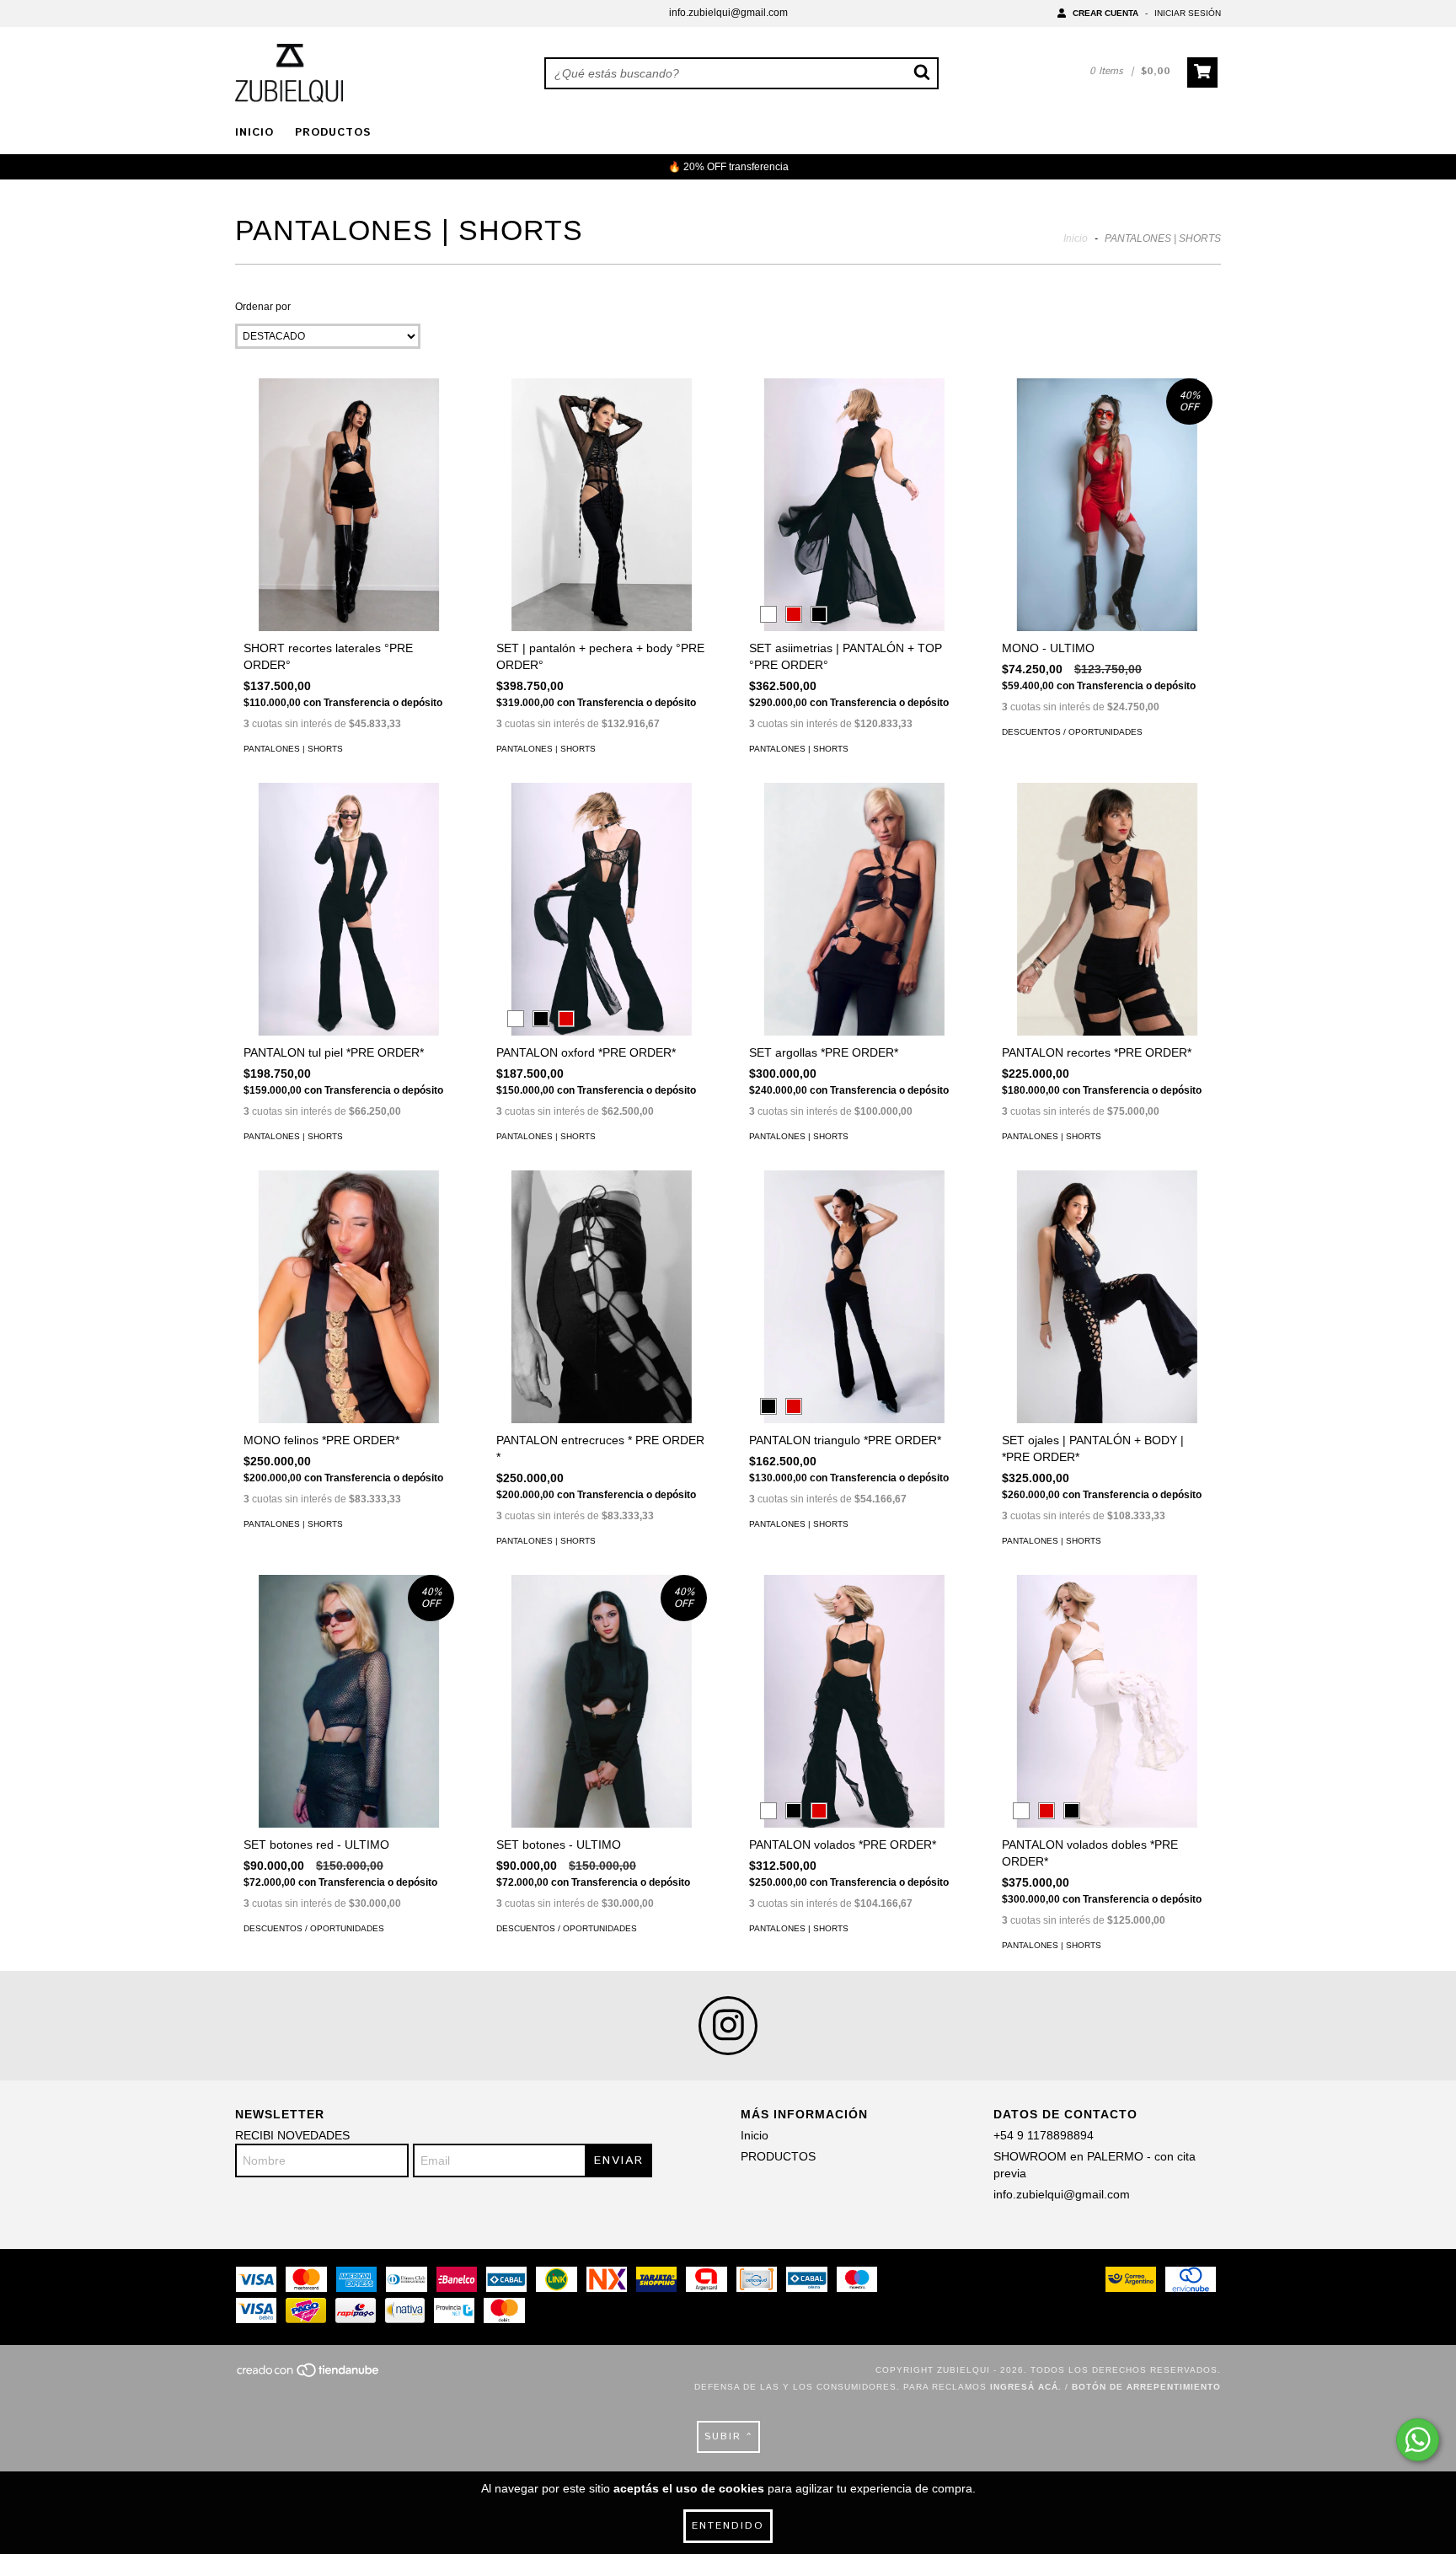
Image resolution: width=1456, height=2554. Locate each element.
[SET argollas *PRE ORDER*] (854, 930)
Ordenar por (263, 307)
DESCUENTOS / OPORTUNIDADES (1072, 732)
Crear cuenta (1105, 13)
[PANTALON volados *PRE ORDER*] (854, 1722)
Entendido (728, 2526)
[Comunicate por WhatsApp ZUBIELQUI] (1418, 2440)
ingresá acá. (1026, 2387)
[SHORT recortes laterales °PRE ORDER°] (349, 526)
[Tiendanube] (309, 2375)
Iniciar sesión (1188, 13)
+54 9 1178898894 (1044, 2135)
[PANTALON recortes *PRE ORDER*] (1107, 930)
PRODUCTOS (333, 133)
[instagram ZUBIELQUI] (728, 2026)
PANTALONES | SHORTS (293, 749)
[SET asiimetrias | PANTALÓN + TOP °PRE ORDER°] (854, 526)
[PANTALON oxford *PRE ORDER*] (602, 930)
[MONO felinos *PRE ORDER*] (349, 1318)
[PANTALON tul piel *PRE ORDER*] (349, 930)
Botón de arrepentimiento (1146, 2387)
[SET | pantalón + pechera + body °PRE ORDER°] (602, 526)
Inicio (254, 133)
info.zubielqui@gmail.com (728, 13)
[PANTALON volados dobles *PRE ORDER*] (1107, 1722)
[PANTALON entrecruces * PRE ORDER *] (602, 1318)
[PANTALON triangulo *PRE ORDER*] (854, 1318)
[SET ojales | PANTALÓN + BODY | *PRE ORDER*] (1107, 1318)
